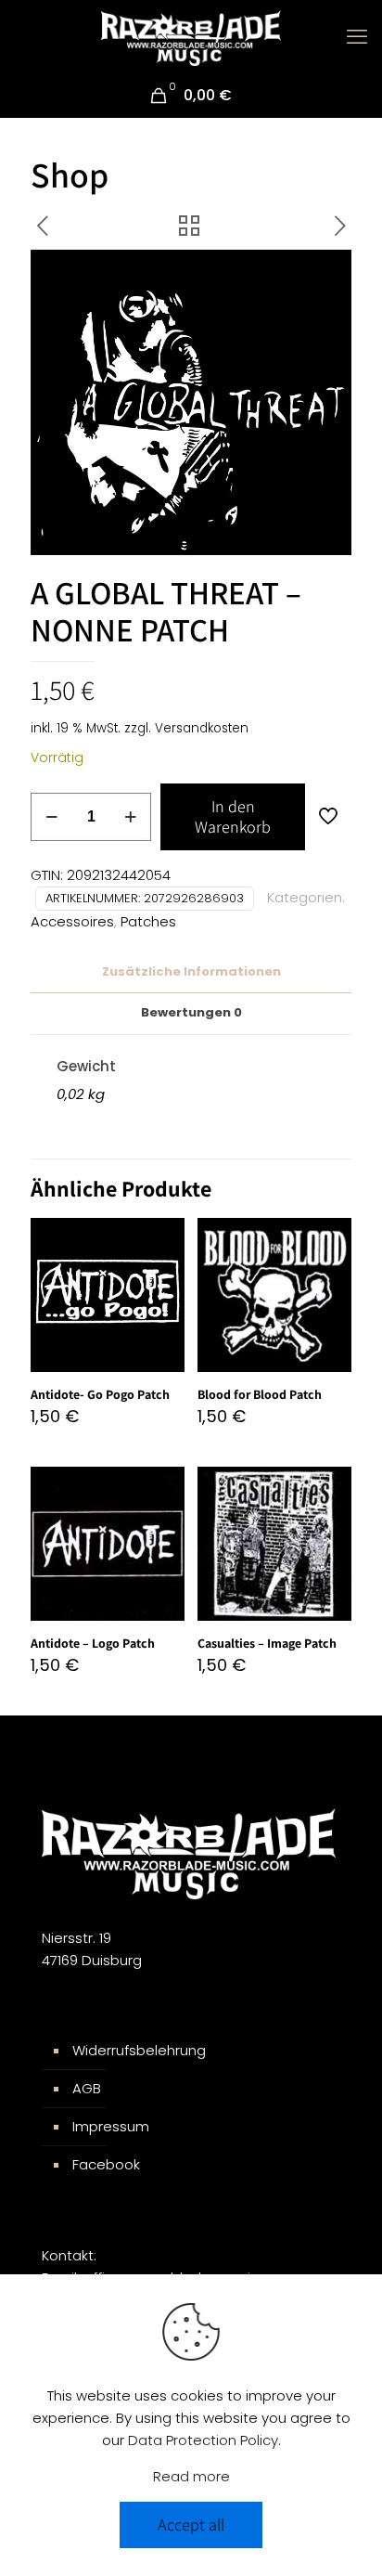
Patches (148, 921)
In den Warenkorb (233, 816)
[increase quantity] (130, 817)
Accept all (191, 2524)
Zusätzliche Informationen (191, 971)
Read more (191, 2476)
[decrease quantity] (51, 817)
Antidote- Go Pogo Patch (100, 1394)
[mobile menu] (357, 37)
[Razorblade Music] (191, 37)
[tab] (191, 972)
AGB (87, 2088)
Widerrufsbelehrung (139, 2050)
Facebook (106, 2164)
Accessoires (72, 921)
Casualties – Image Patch (267, 1643)
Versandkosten (202, 728)
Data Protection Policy (203, 2440)
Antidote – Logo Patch (93, 1643)
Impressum (111, 2126)
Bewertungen (191, 1012)
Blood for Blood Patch (260, 1394)
